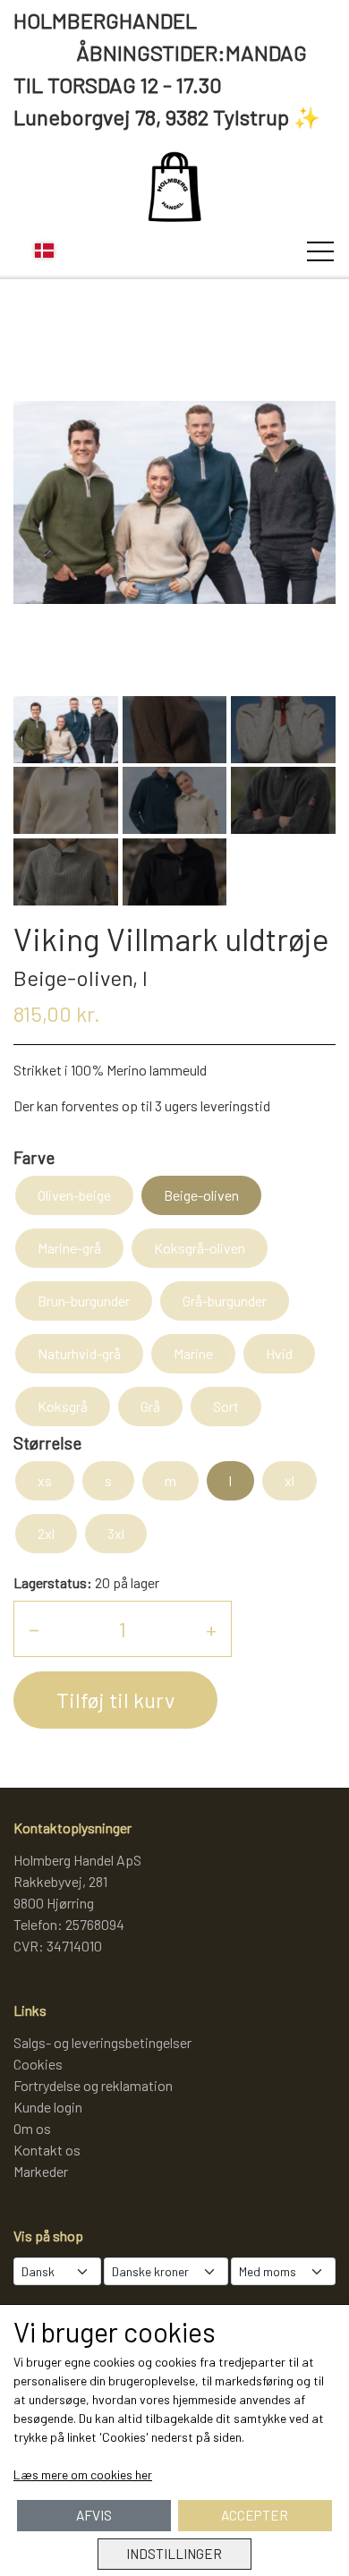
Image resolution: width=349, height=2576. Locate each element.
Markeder (41, 2171)
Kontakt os (47, 2150)
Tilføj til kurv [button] (115, 1700)
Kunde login (48, 2107)
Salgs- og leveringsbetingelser (102, 2042)
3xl (116, 1533)
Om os (32, 2128)
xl (289, 1480)
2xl (46, 1533)
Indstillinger (174, 2554)
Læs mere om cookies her (83, 2474)
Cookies (38, 2064)
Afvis (94, 2515)
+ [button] (211, 1629)
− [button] (34, 1629)
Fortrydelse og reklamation (93, 2085)
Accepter (255, 2515)
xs (45, 1480)
